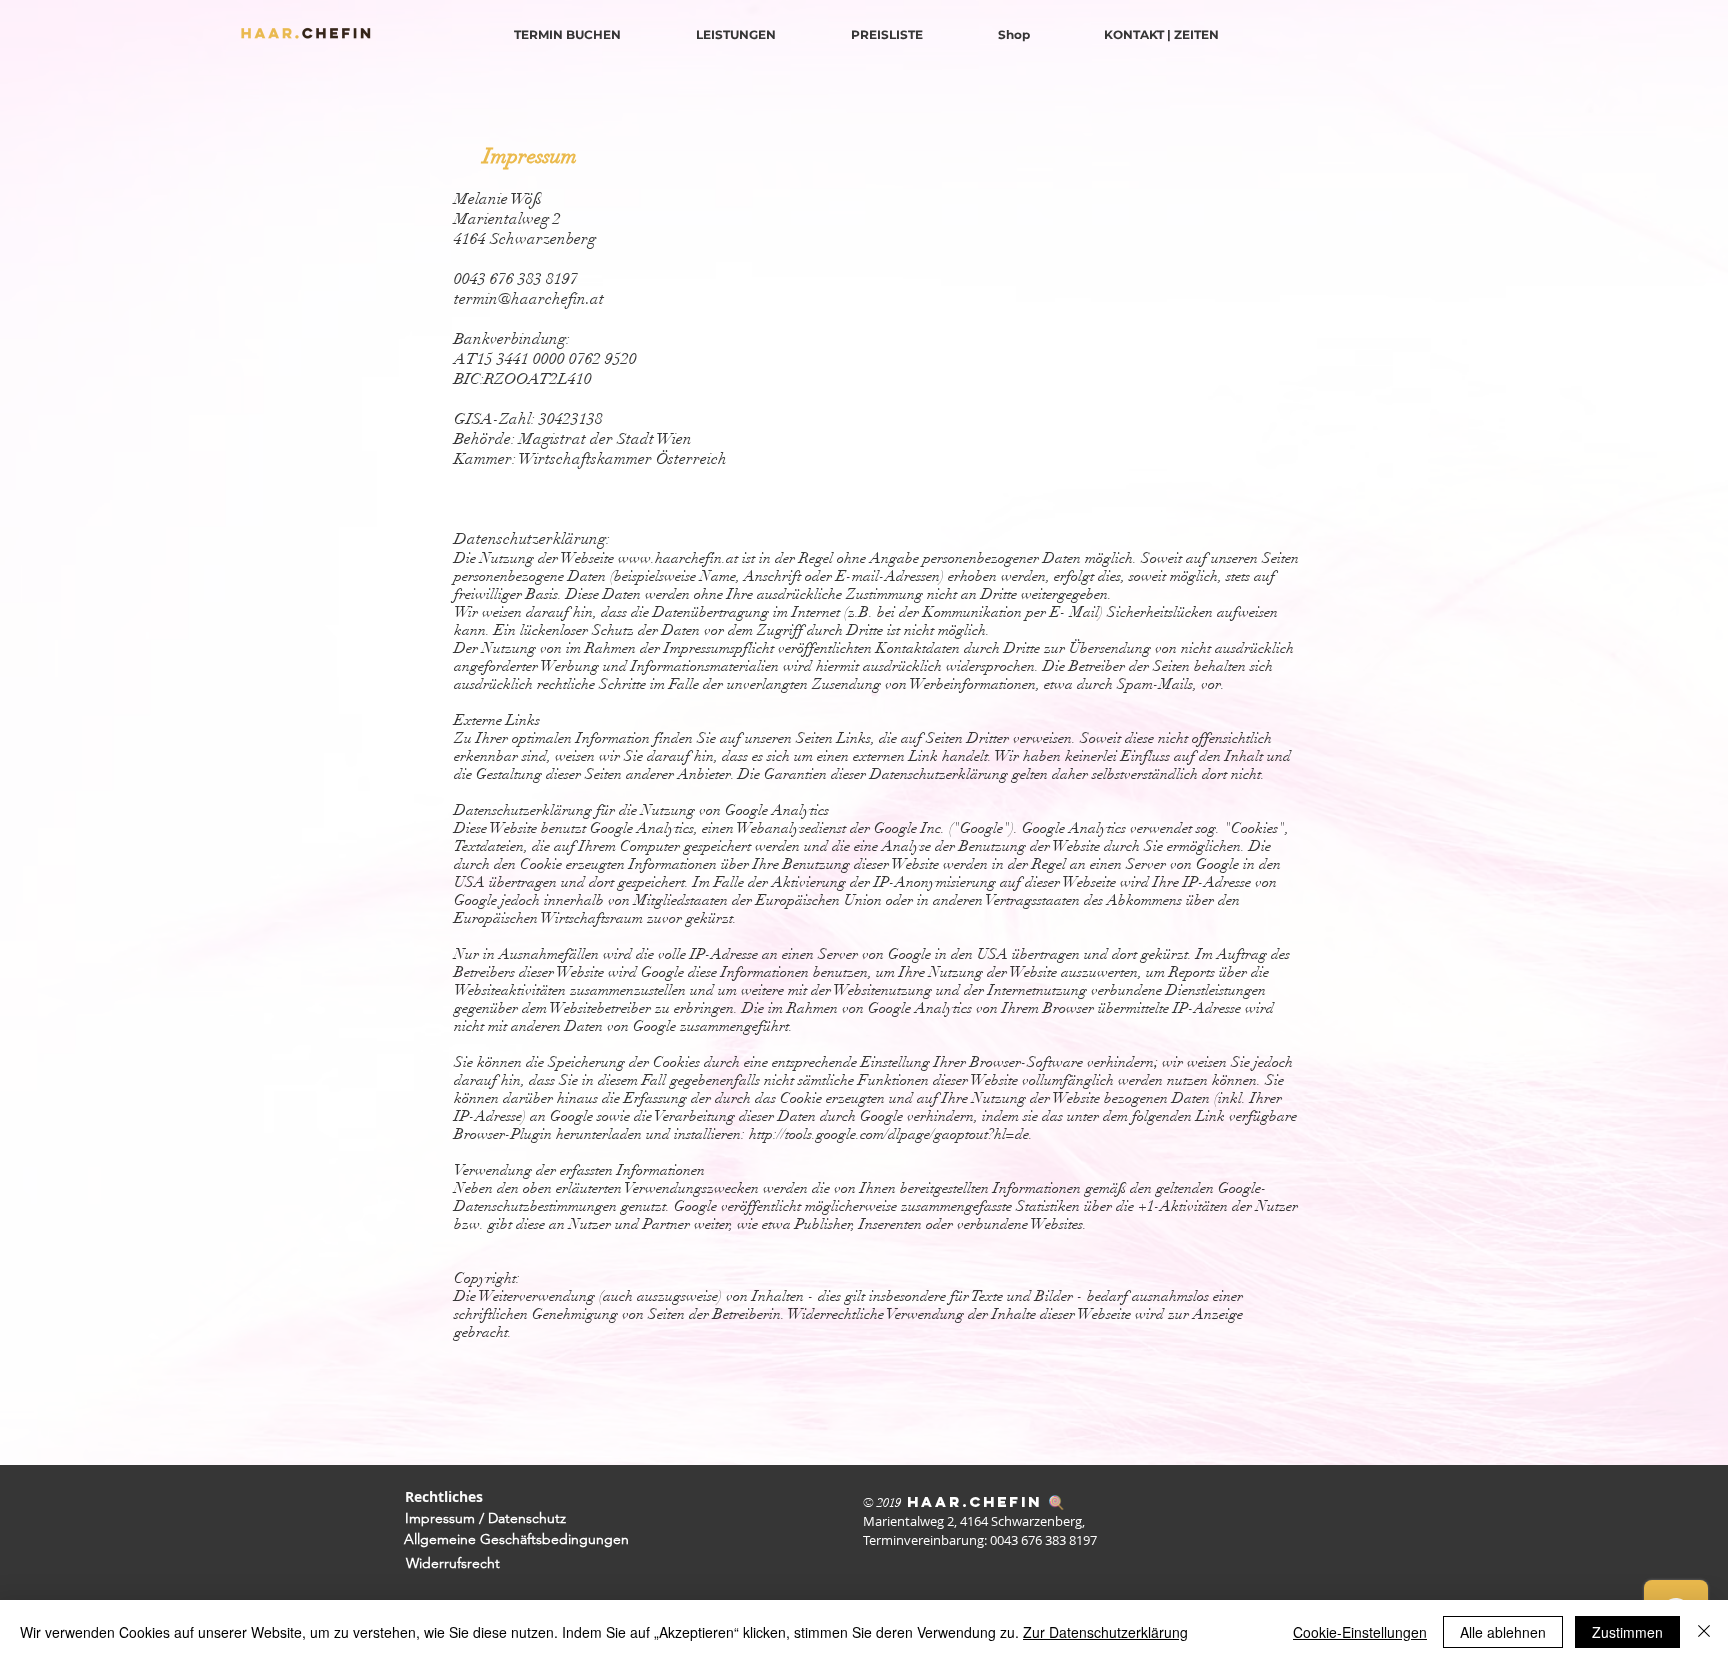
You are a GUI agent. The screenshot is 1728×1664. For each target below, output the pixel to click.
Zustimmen (1627, 1632)
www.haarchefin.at (678, 558)
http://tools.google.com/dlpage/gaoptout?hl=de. (891, 1134)
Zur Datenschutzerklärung (1105, 1632)
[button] (530, 157)
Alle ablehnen (1503, 1632)
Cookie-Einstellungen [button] (1360, 1632)
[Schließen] (1704, 1632)
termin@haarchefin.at (529, 299)
